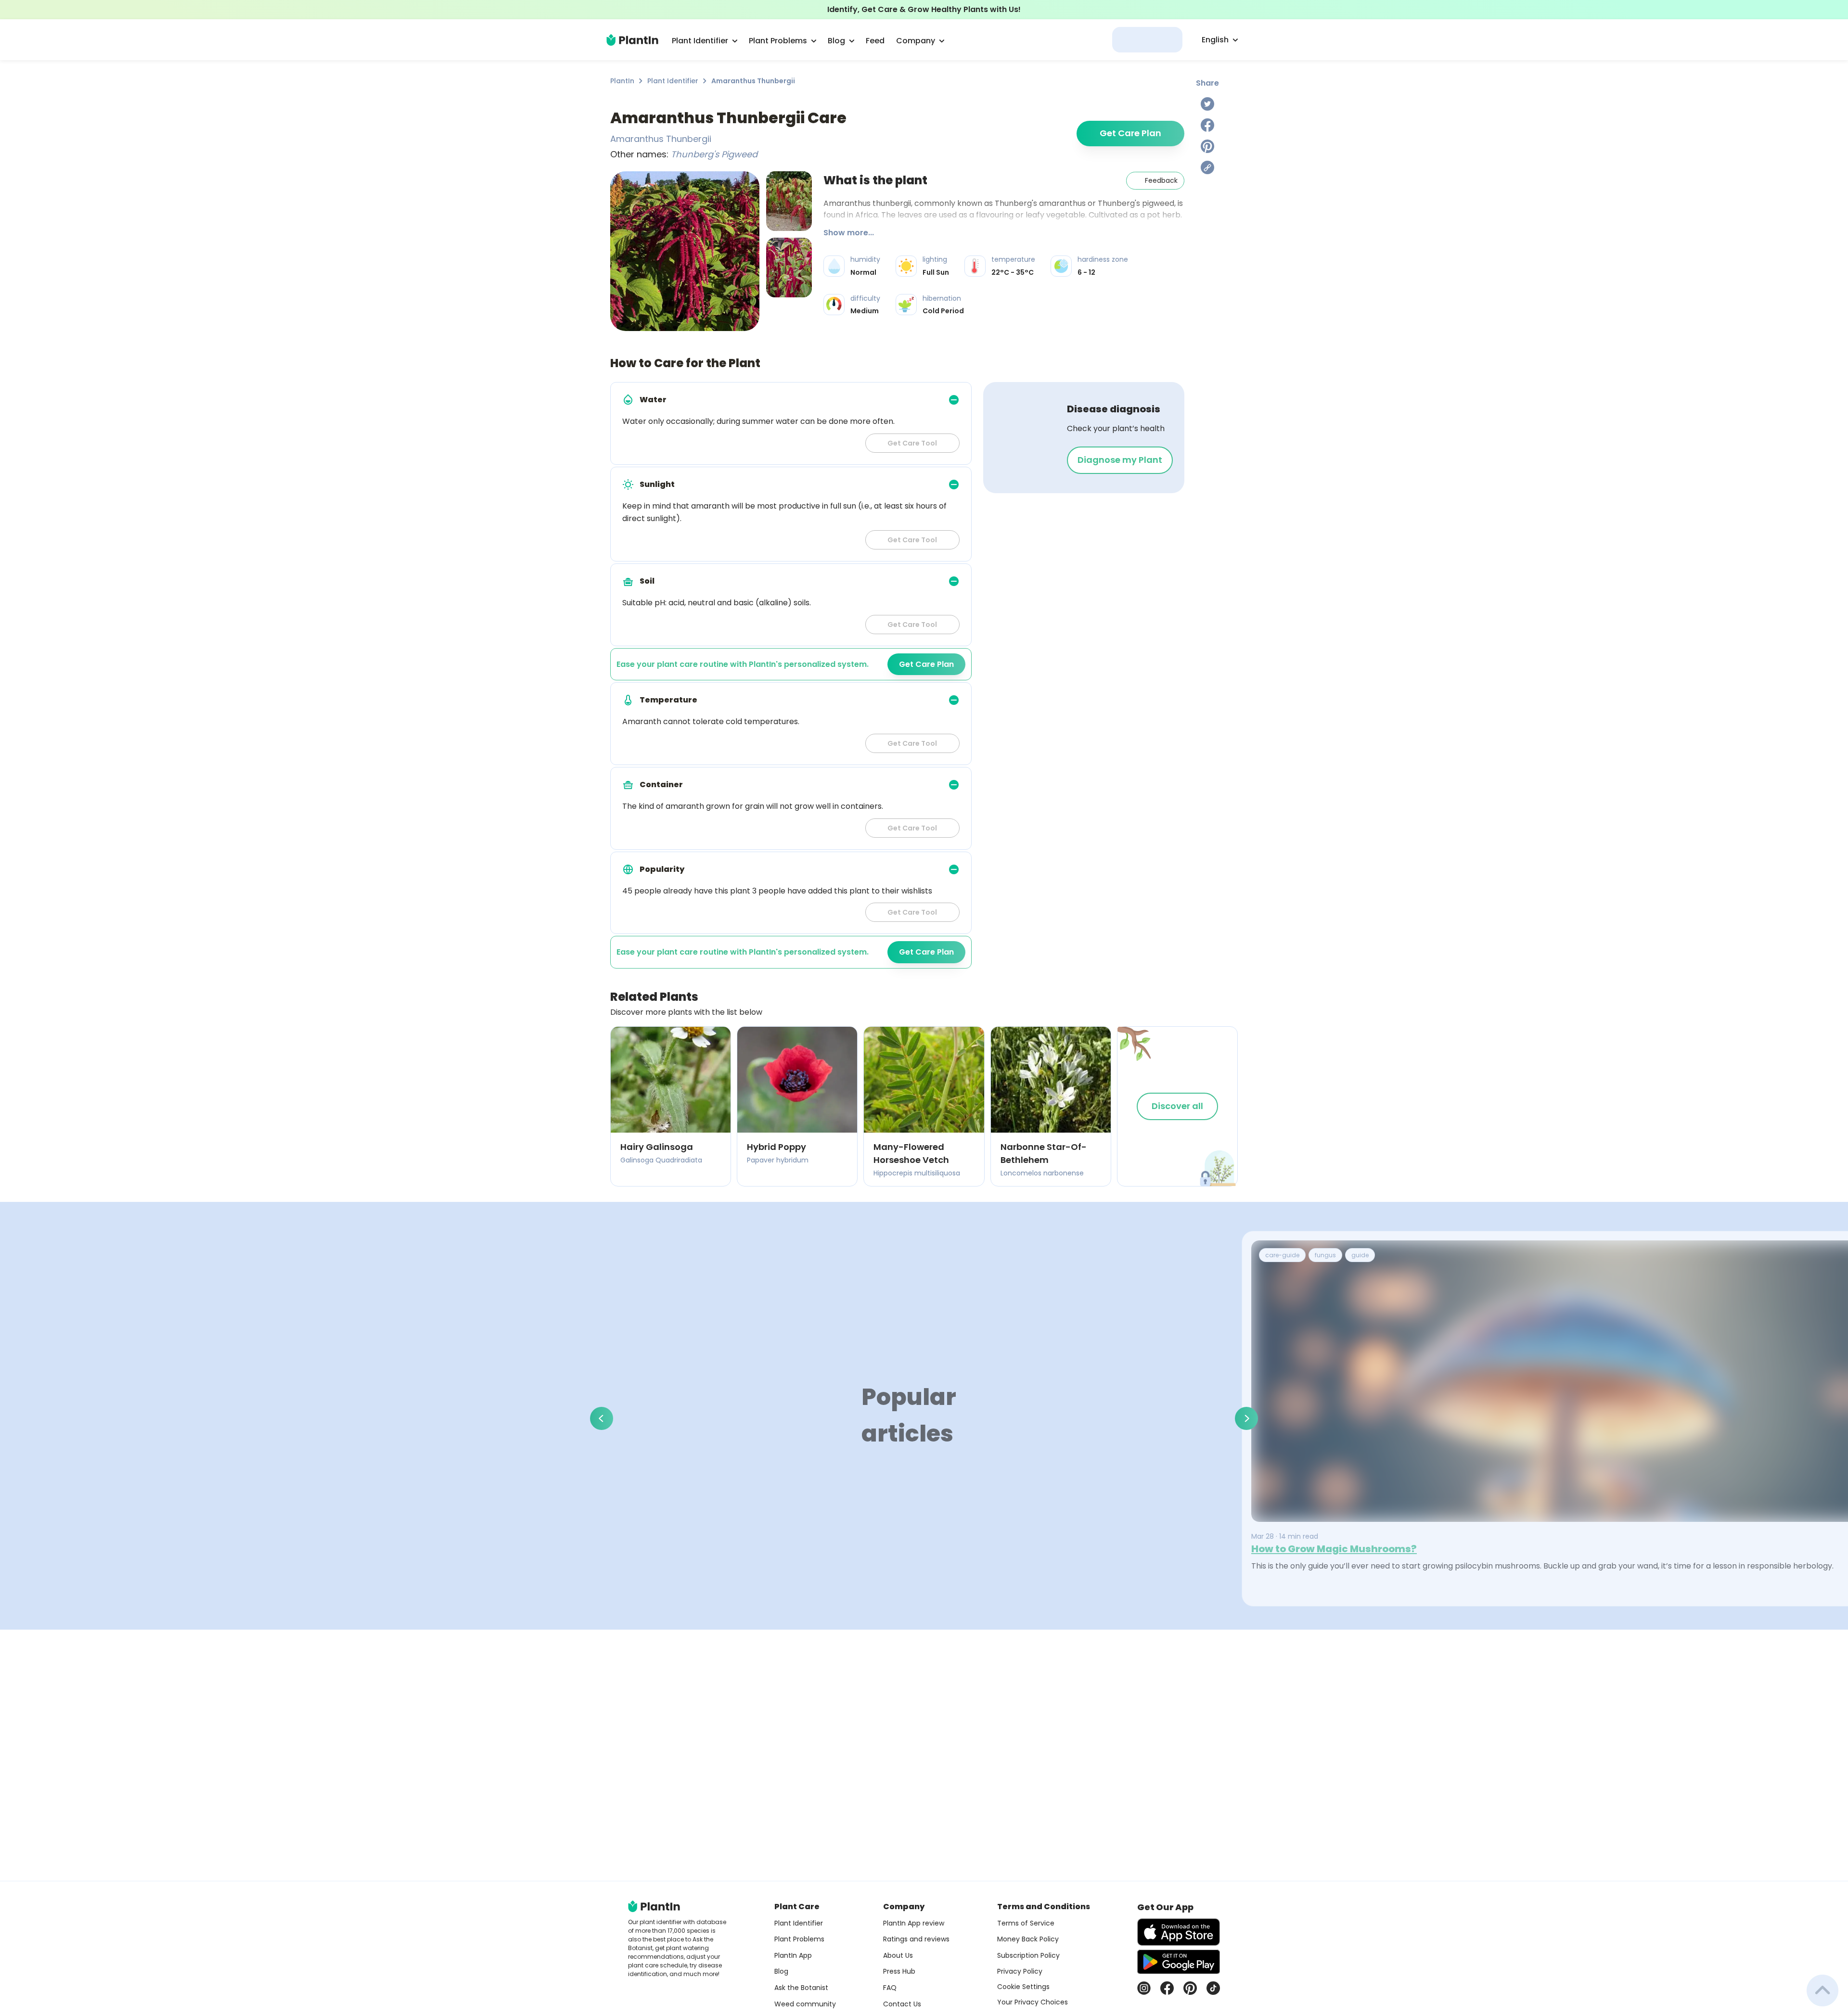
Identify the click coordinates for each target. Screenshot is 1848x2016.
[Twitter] (1207, 104)
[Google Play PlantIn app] (1179, 1962)
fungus (1325, 1255)
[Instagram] (1144, 1988)
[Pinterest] (1207, 146)
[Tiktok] (1213, 1988)
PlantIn (622, 81)
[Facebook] (1207, 125)
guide (1360, 1255)
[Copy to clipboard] (1207, 167)
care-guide (1282, 1255)
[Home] (632, 40)
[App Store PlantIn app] (1179, 1932)
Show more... (849, 233)
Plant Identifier (673, 81)
